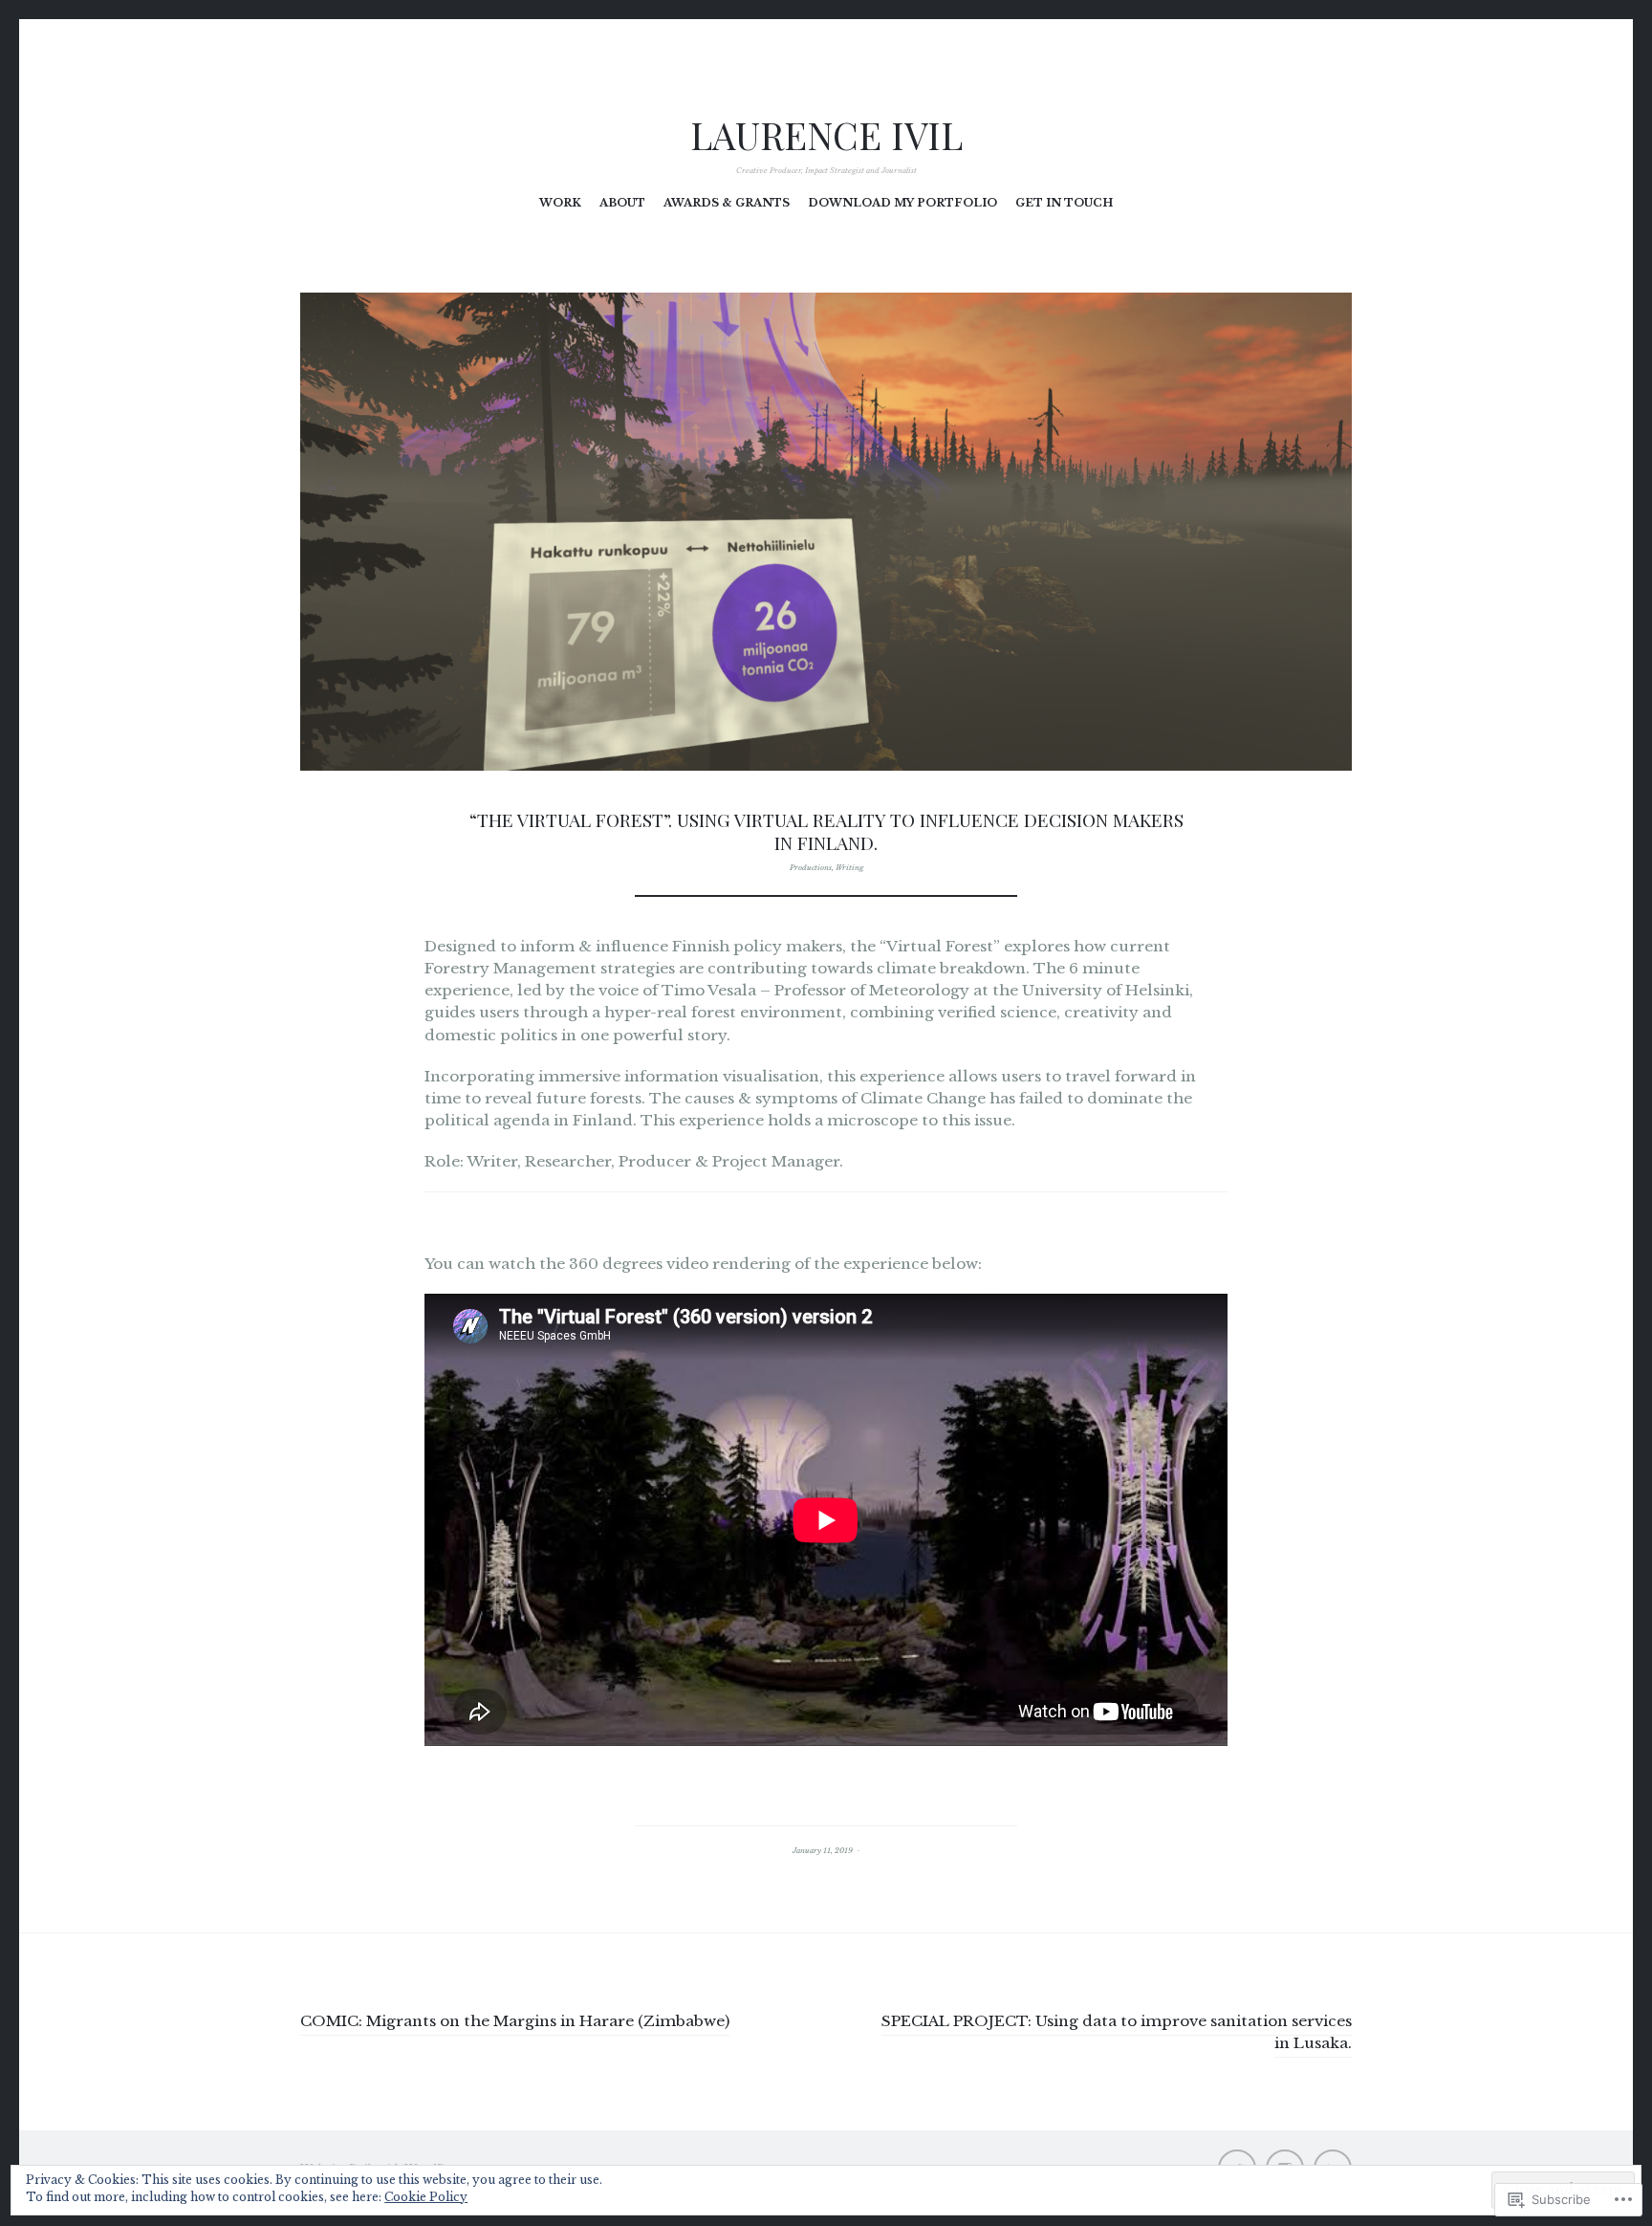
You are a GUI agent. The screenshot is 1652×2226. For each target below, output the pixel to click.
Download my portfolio (902, 203)
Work (560, 203)
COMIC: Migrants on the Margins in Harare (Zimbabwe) (515, 2021)
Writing (849, 867)
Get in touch (1064, 203)
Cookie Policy (426, 2197)
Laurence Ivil (826, 135)
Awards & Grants (727, 203)
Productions (811, 867)
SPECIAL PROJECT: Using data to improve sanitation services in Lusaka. (1117, 2032)
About (622, 203)
